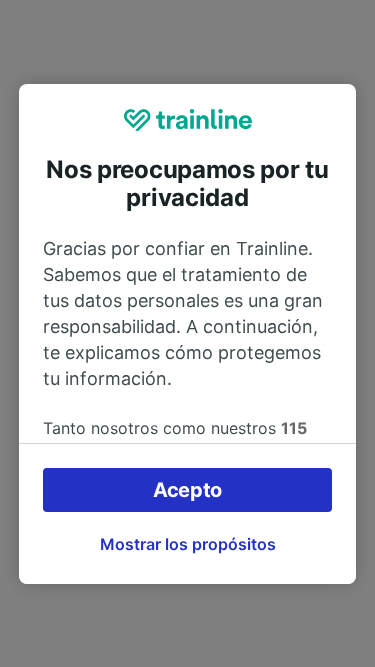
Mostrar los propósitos (188, 544)
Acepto (187, 490)
